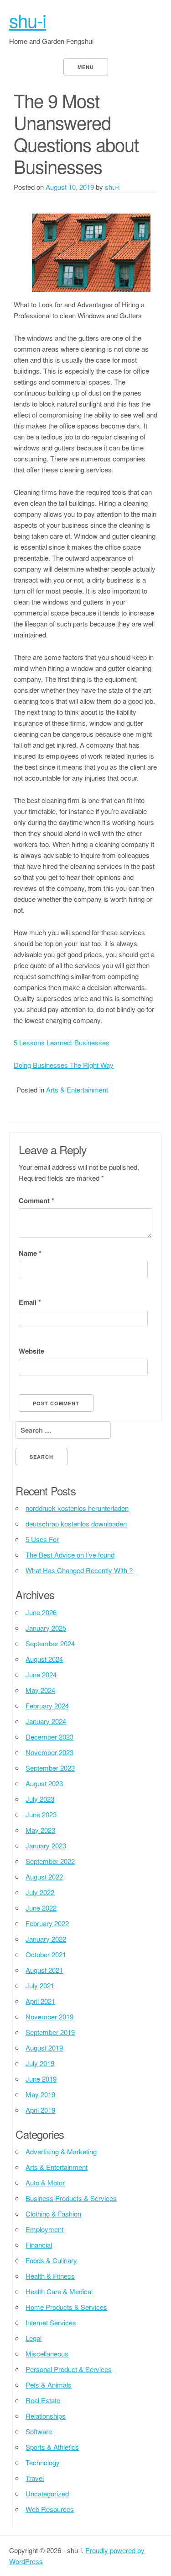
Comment (36, 1200)
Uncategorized (47, 2493)
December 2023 (49, 1737)
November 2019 (49, 2016)
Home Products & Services (66, 2307)
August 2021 (44, 1970)
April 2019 (40, 2110)
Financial (39, 2245)
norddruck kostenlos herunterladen (77, 1508)
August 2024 (44, 1659)
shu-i (28, 20)
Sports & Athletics (52, 2447)
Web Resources (50, 2509)
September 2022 (50, 1861)
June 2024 (41, 1674)
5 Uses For (42, 1539)
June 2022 (41, 1908)
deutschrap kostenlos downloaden (76, 1524)
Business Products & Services (71, 2198)
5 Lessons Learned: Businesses (62, 1042)
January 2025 (46, 1628)
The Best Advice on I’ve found (70, 1555)
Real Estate (43, 2400)
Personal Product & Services (69, 2369)
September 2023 (50, 1768)
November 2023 (49, 1752)
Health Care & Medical (59, 2291)
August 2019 (44, 2048)
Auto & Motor (45, 2182)
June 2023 (41, 1814)
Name (30, 1253)
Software (39, 2431)
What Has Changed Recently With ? (79, 1570)
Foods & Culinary (51, 2260)
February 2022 (47, 1923)
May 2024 (40, 1690)
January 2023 (46, 1845)
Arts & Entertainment (77, 1090)
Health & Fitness (50, 2276)
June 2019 (41, 2079)
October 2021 (46, 1954)
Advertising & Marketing (61, 2151)
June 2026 (41, 1612)
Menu (86, 67)
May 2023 (40, 1830)
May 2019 (40, 2094)
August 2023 (44, 1783)
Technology (43, 2462)
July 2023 (40, 1799)
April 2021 (40, 2001)
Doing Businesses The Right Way (64, 1065)
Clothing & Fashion (53, 2214)
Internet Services (51, 2322)
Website (31, 1351)
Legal (34, 2338)
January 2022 (46, 1939)
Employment (44, 2229)
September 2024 (50, 1643)
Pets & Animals (49, 2385)
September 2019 (50, 2032)
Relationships (46, 2416)
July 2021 (40, 1985)
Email (30, 1302)
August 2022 (44, 1877)
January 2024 (46, 1721)
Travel (35, 2478)
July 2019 (40, 2063)
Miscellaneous (47, 2354)
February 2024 (47, 1706)
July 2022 (40, 1892)
